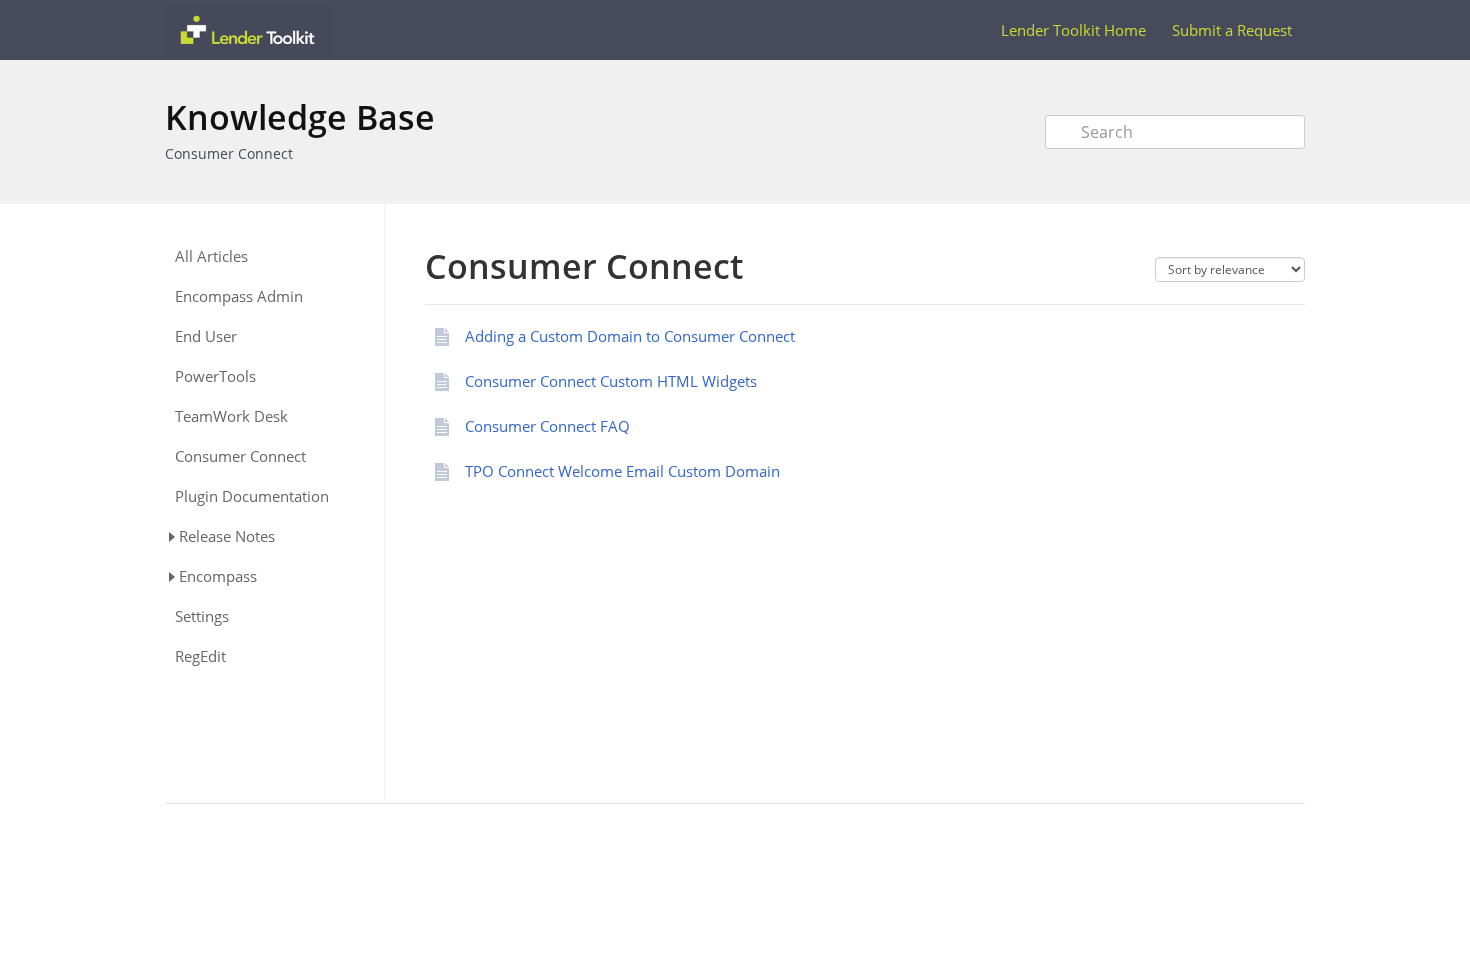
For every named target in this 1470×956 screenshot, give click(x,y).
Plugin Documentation (252, 496)
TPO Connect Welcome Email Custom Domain (622, 471)
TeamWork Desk (231, 416)
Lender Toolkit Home (1073, 30)
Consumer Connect (229, 153)
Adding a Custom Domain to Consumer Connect (630, 336)
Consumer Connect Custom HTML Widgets (611, 381)
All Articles (211, 256)
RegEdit (200, 656)
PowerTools (215, 376)
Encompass (218, 576)
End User (206, 336)
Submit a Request (1232, 30)
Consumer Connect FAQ (547, 426)
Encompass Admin (239, 296)
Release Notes (227, 536)
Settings (202, 616)
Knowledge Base (300, 117)
